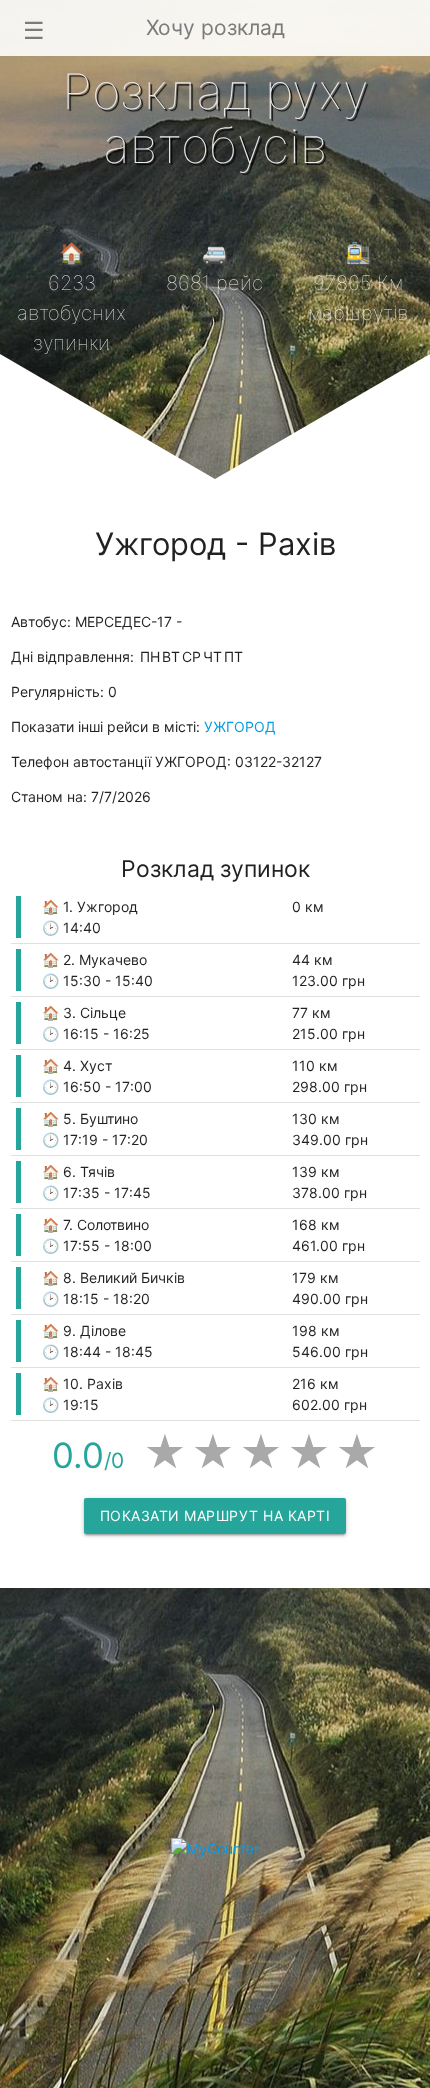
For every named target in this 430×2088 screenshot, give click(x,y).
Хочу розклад (215, 27)
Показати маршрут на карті (215, 1515)
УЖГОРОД (240, 726)
